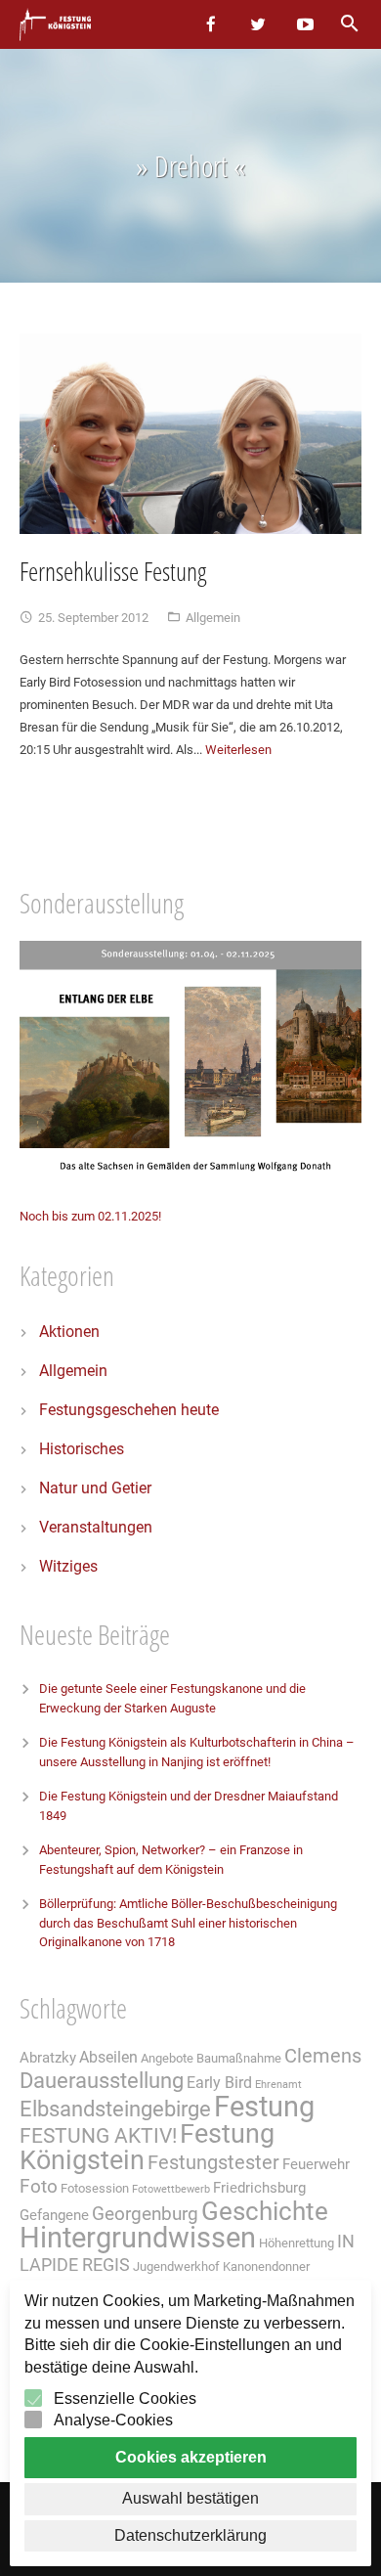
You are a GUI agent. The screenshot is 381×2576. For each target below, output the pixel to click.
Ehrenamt (278, 2085)
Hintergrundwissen (138, 2238)
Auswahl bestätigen (190, 2498)
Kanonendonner (266, 2266)
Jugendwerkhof (176, 2266)
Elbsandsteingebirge (115, 2109)
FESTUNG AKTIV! (98, 2135)
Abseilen (108, 2057)
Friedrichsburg (259, 2188)
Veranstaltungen (96, 1527)
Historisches (82, 1449)
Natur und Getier (95, 1488)
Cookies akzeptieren (191, 2457)
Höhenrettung (296, 2243)
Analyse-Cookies (113, 2420)
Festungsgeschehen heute (129, 1410)
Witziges (68, 1566)
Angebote (167, 2058)
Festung (264, 2107)
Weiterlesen (238, 750)
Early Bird (219, 2083)
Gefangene (54, 2215)
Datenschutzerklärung (190, 2535)
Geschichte (265, 2211)
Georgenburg (145, 2214)
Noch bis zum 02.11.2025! (90, 1216)
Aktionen (69, 1332)
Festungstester (213, 2163)
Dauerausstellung (102, 2081)
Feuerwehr (316, 2164)
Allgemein (213, 618)
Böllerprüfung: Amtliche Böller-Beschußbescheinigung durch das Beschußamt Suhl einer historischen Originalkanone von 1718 (188, 1923)
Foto (39, 2187)
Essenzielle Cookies (125, 2398)
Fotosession (95, 2188)
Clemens (323, 2056)
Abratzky (48, 2058)
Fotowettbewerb (171, 2189)
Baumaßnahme (239, 2058)
